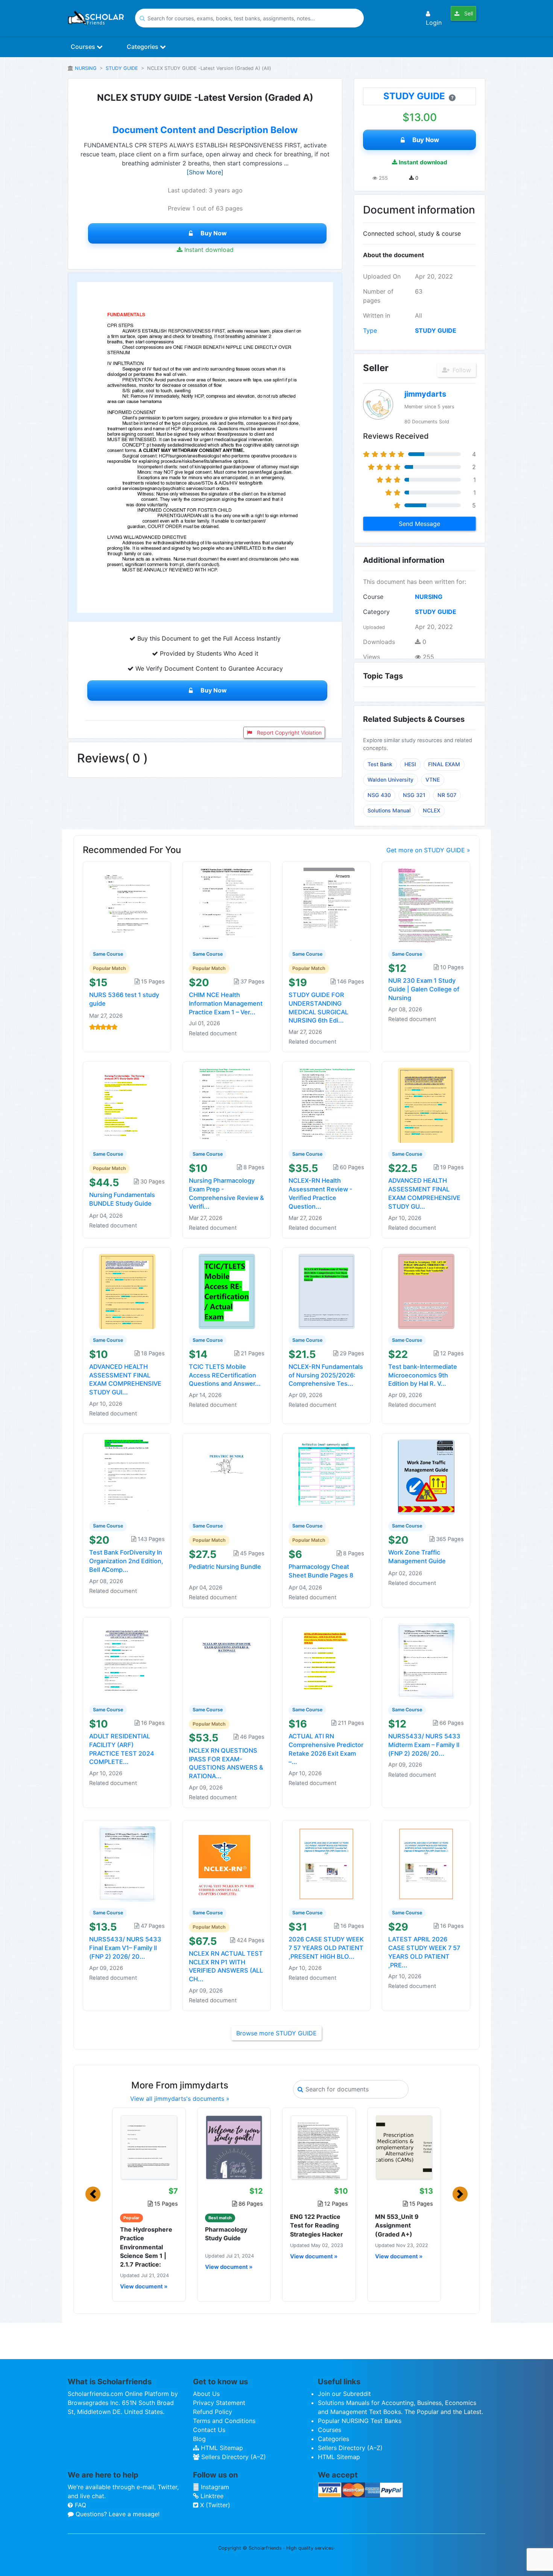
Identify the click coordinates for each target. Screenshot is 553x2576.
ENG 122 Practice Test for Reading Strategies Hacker (317, 2225)
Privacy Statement (219, 2403)
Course (373, 597)
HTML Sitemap (221, 2448)
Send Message (419, 524)
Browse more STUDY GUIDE (276, 2033)
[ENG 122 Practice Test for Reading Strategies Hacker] (319, 2147)
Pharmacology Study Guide (226, 2234)
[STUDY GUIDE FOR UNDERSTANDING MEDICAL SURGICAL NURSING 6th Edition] (327, 905)
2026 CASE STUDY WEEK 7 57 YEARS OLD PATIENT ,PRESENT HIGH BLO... (326, 1948)
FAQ (80, 2505)
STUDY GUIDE (122, 68)
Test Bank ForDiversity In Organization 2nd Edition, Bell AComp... (126, 1561)
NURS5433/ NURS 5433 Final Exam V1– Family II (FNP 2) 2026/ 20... (125, 1948)
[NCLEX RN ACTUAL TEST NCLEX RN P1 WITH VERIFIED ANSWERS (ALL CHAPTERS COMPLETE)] (227, 1864)
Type (370, 330)
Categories (143, 47)
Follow (461, 370)
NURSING (86, 68)
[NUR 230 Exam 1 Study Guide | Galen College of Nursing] (426, 905)
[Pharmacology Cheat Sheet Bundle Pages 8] (327, 1477)
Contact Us (209, 2430)
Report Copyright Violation (289, 733)
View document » (144, 2287)
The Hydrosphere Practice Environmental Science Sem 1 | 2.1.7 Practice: (146, 2247)
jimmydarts (425, 394)
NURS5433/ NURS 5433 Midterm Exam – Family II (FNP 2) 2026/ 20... (424, 1745)
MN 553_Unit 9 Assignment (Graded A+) (397, 2225)
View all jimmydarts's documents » (180, 2099)
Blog (199, 2439)
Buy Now (214, 233)
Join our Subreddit (344, 2394)
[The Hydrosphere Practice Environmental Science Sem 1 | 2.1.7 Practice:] (149, 2147)
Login (434, 23)
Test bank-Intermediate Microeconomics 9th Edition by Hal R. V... (423, 1375)
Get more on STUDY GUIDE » (428, 850)
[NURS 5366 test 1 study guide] (127, 905)
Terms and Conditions (224, 2421)
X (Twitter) (214, 2505)
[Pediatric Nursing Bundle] (227, 1477)
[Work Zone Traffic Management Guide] (426, 1477)
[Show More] (205, 172)
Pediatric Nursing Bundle (225, 1567)
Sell (468, 13)
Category (376, 612)
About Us (206, 2394)
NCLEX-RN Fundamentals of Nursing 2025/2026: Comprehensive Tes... (326, 1375)
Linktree (211, 2496)
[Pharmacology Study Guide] (234, 2147)
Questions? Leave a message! (117, 2514)
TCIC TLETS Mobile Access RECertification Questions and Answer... (225, 1375)
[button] (93, 2194)
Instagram (214, 2487)
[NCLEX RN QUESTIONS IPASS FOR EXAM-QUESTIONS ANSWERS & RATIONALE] (227, 1660)
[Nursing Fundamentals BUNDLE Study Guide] (127, 1105)
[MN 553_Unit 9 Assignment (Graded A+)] (404, 2147)
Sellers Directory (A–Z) (233, 2457)
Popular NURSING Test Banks (360, 2421)
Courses (84, 47)
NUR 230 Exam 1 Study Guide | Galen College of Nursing (424, 989)
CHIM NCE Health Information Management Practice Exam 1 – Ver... (226, 1003)
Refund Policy (213, 2412)
